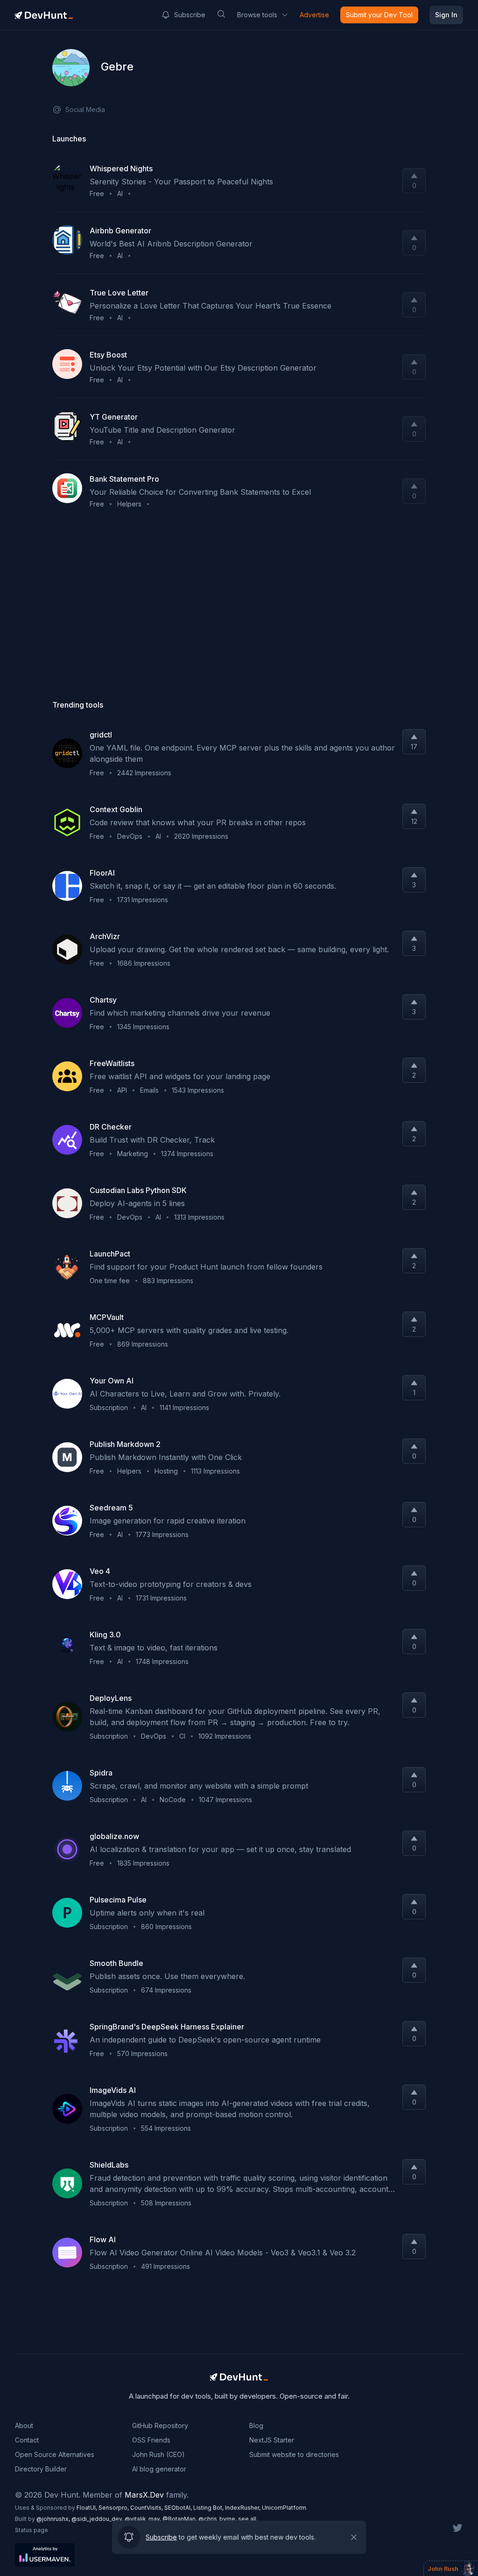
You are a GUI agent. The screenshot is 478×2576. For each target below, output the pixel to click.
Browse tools (257, 15)
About (24, 2425)
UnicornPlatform (284, 2508)
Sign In (446, 15)
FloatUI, (88, 2508)
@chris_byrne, (218, 2519)
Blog (256, 2425)
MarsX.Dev (144, 2495)
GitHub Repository (160, 2425)
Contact (27, 2440)
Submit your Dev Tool (379, 15)
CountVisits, (147, 2508)
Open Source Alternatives (55, 2454)
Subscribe (190, 15)
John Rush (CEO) (158, 2454)
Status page (32, 2530)
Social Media (85, 109)
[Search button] (221, 14)
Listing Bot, (209, 2508)
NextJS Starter (272, 2440)
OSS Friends (151, 2440)
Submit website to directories (294, 2454)
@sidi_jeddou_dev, (98, 2519)
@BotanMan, (180, 2519)
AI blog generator (159, 2469)
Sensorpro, (114, 2508)
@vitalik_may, (144, 2519)
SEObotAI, (179, 2508)
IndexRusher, (243, 2508)
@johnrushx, (54, 2519)
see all (247, 2519)
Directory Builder (41, 2469)
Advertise (314, 15)
